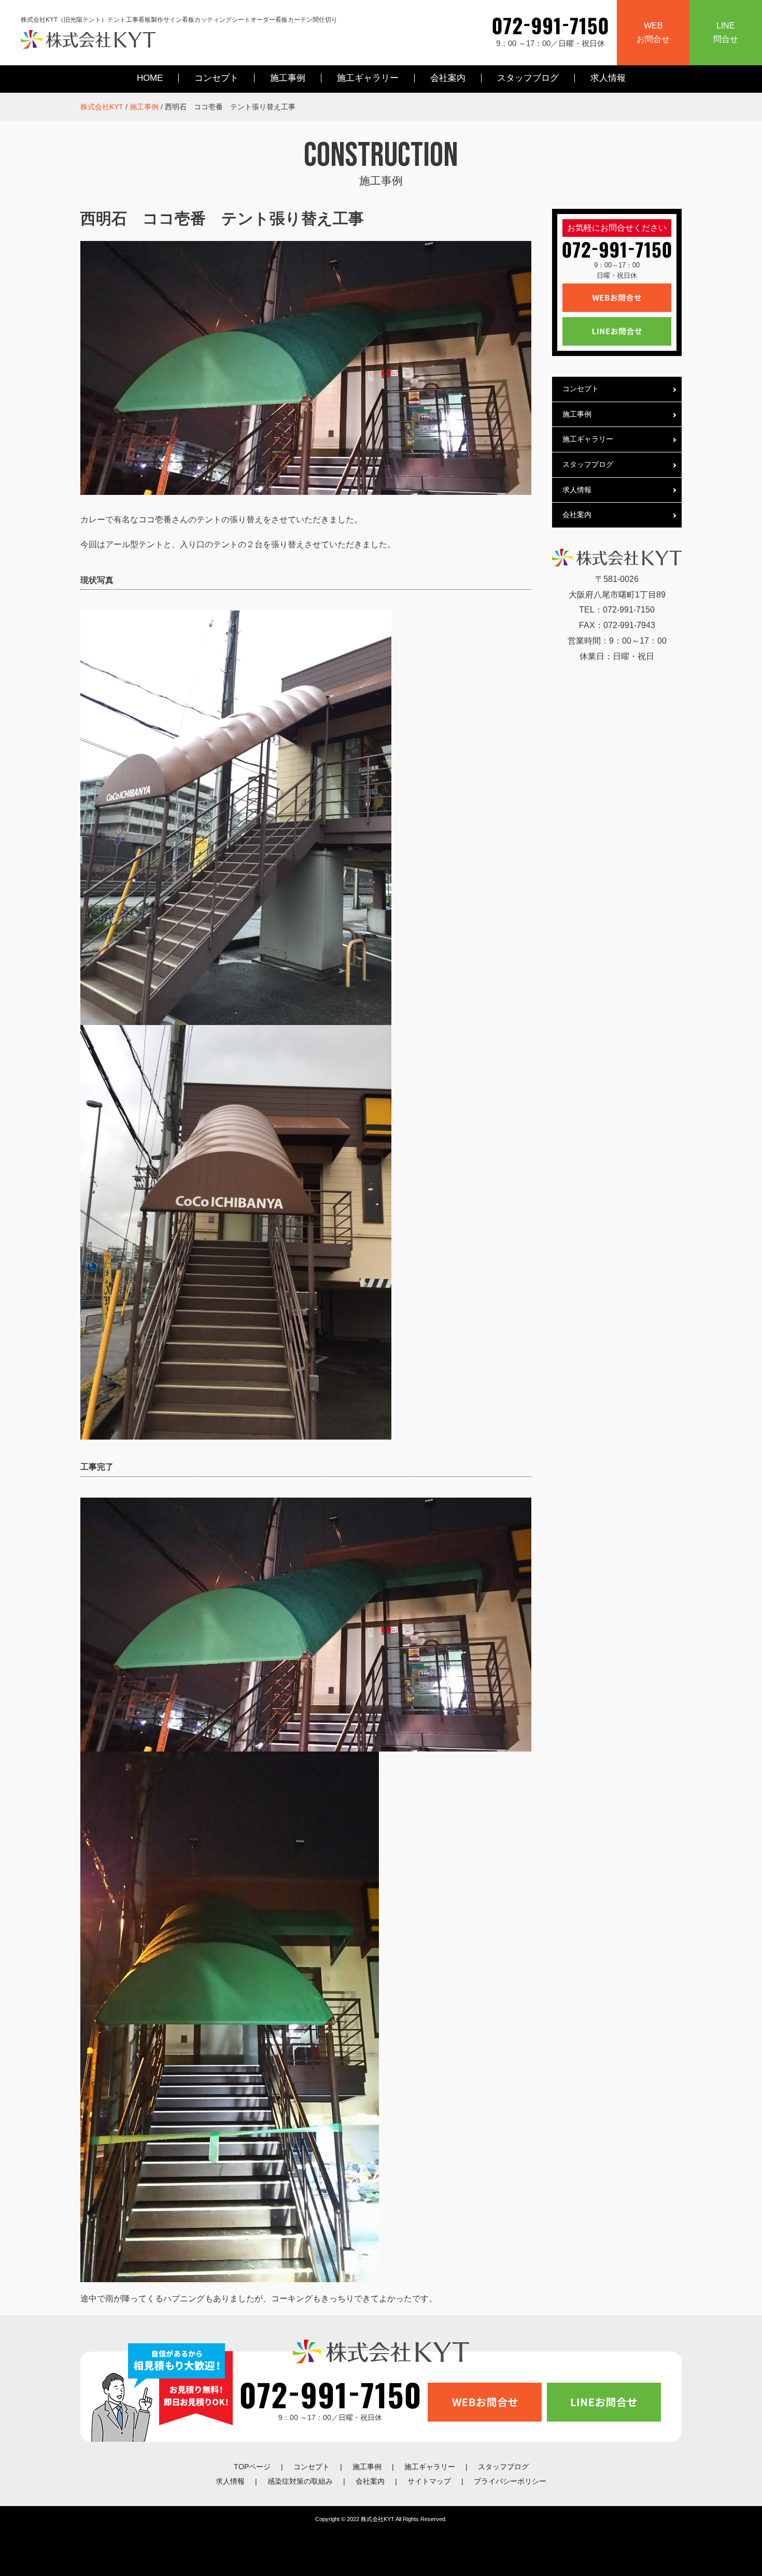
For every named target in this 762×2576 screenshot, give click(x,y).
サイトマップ (429, 2481)
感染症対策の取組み (300, 2481)
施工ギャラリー (368, 78)
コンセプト (216, 78)
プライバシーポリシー (510, 2481)
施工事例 (288, 78)
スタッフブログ (528, 78)
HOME (150, 78)
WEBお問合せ (653, 32)
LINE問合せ (726, 32)
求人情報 (608, 78)
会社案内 (448, 78)
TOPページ (252, 2467)
